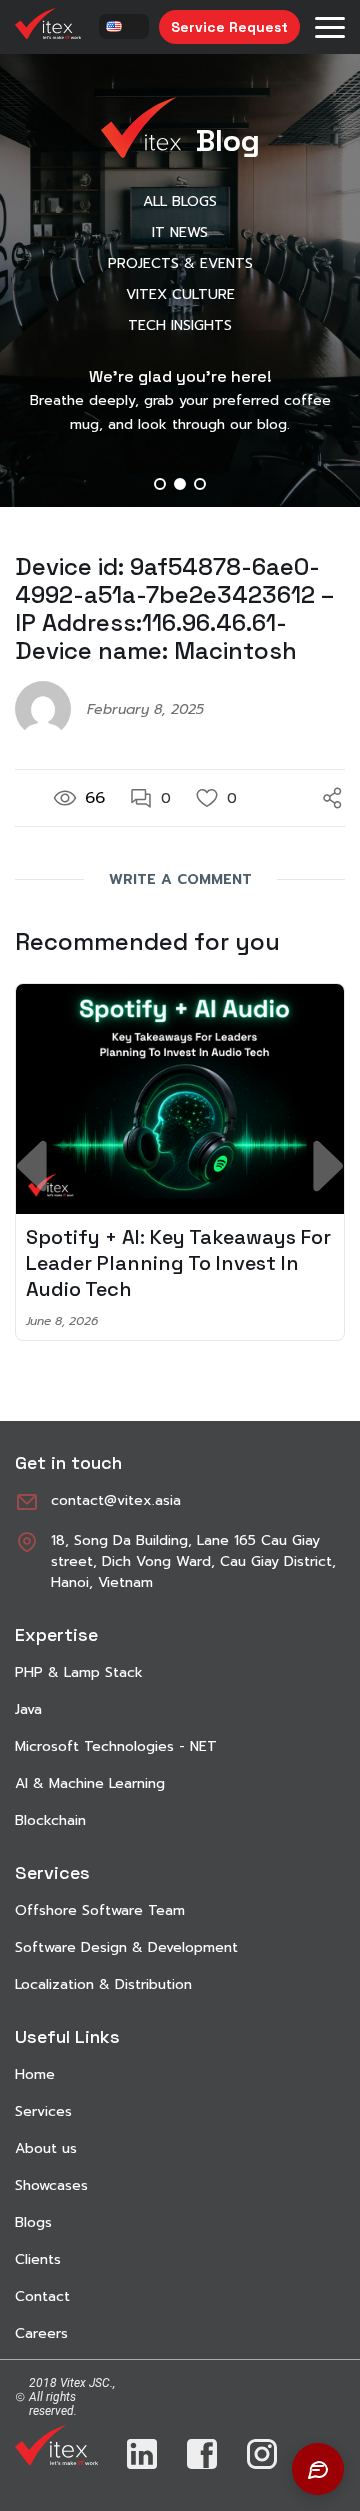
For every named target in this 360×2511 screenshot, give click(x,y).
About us (46, 2148)
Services (43, 2111)
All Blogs (180, 201)
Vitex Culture (180, 294)
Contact (42, 2296)
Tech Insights (180, 325)
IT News (180, 232)
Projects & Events (180, 263)
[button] (160, 484)
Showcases (51, 2185)
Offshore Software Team (100, 1910)
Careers (41, 2333)
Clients (38, 2259)
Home (35, 2074)
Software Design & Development (126, 1947)
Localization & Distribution (103, 1984)
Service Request (229, 27)
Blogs (33, 2222)
